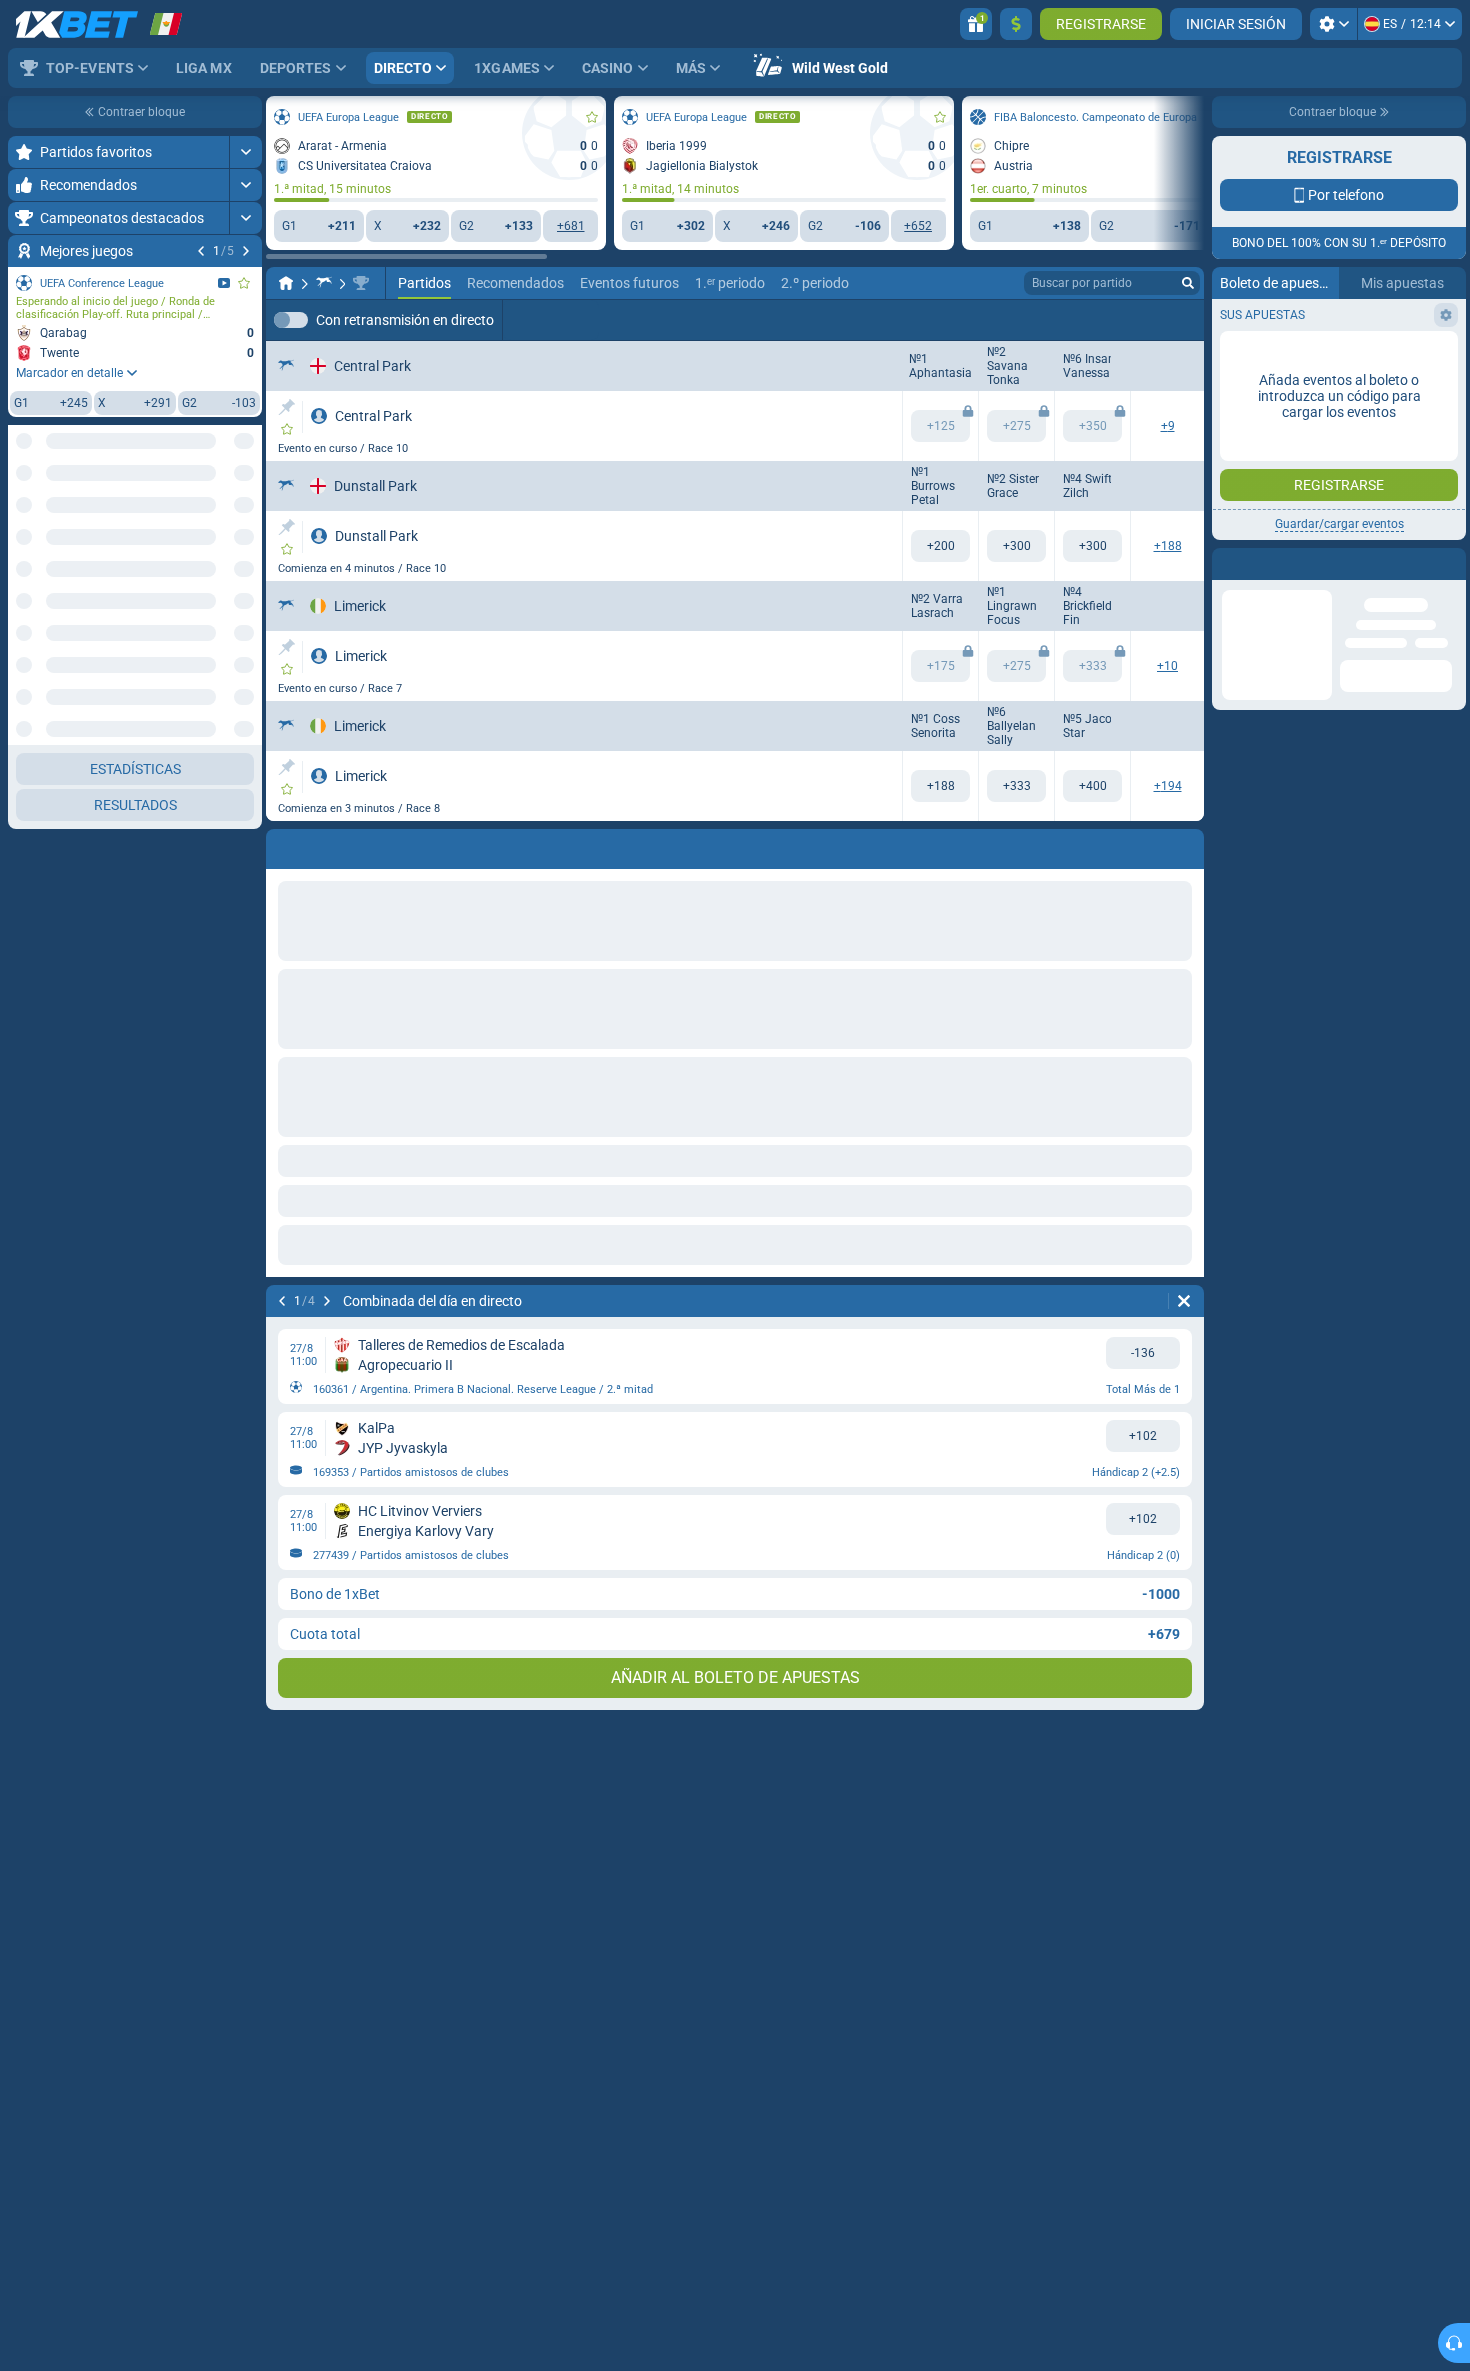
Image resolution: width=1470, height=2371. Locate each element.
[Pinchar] (286, 407)
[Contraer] (245, 998)
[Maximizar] (245, 152)
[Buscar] (1188, 283)
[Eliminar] (1184, 1301)
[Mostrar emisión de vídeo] (224, 283)
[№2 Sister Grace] (1016, 546)
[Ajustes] (1333, 24)
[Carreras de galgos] (324, 283)
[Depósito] (1016, 24)
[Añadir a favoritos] (244, 283)
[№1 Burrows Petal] (940, 546)
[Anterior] (201, 251)
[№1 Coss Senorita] (940, 786)
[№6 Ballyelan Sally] (1016, 786)
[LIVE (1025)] (286, 283)
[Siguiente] (246, 251)
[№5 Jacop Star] (1092, 786)
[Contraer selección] (222, 473)
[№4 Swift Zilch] (1092, 546)
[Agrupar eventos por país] (246, 473)
